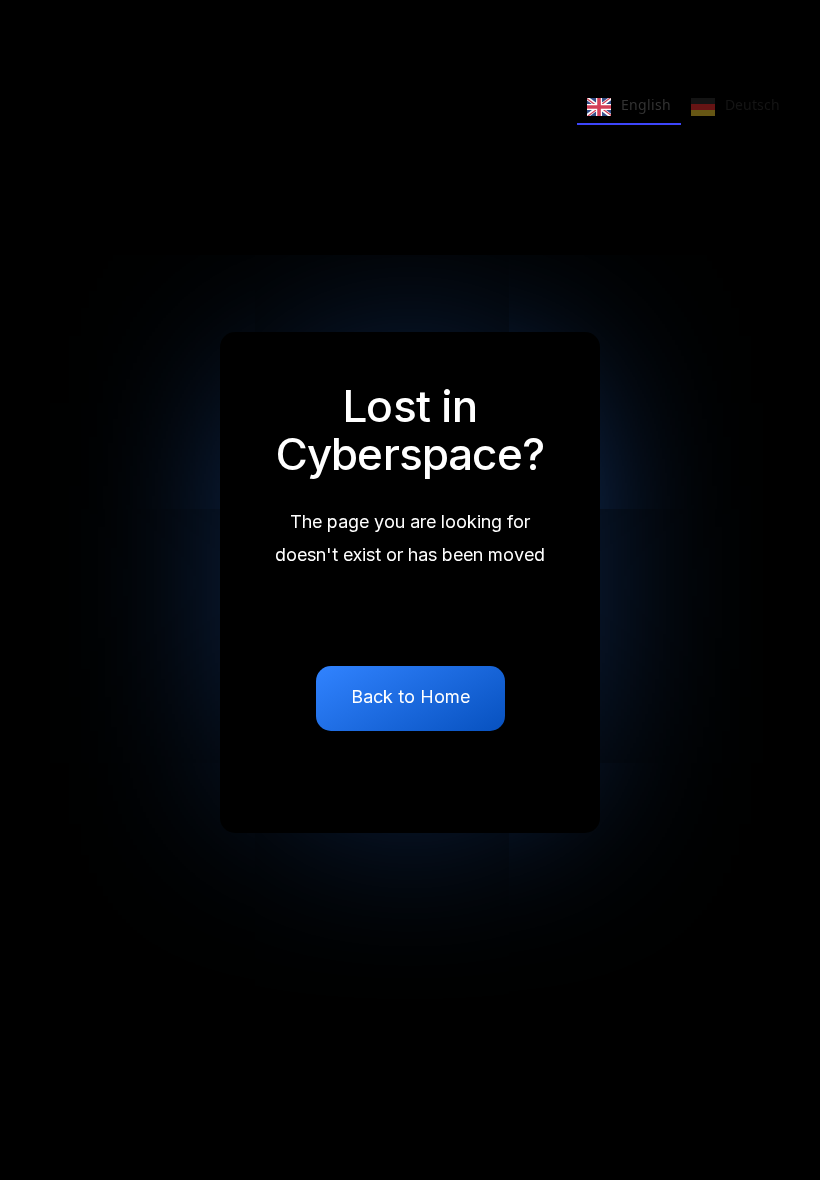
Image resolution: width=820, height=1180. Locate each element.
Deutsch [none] (752, 104)
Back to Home (410, 696)
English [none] (646, 104)
